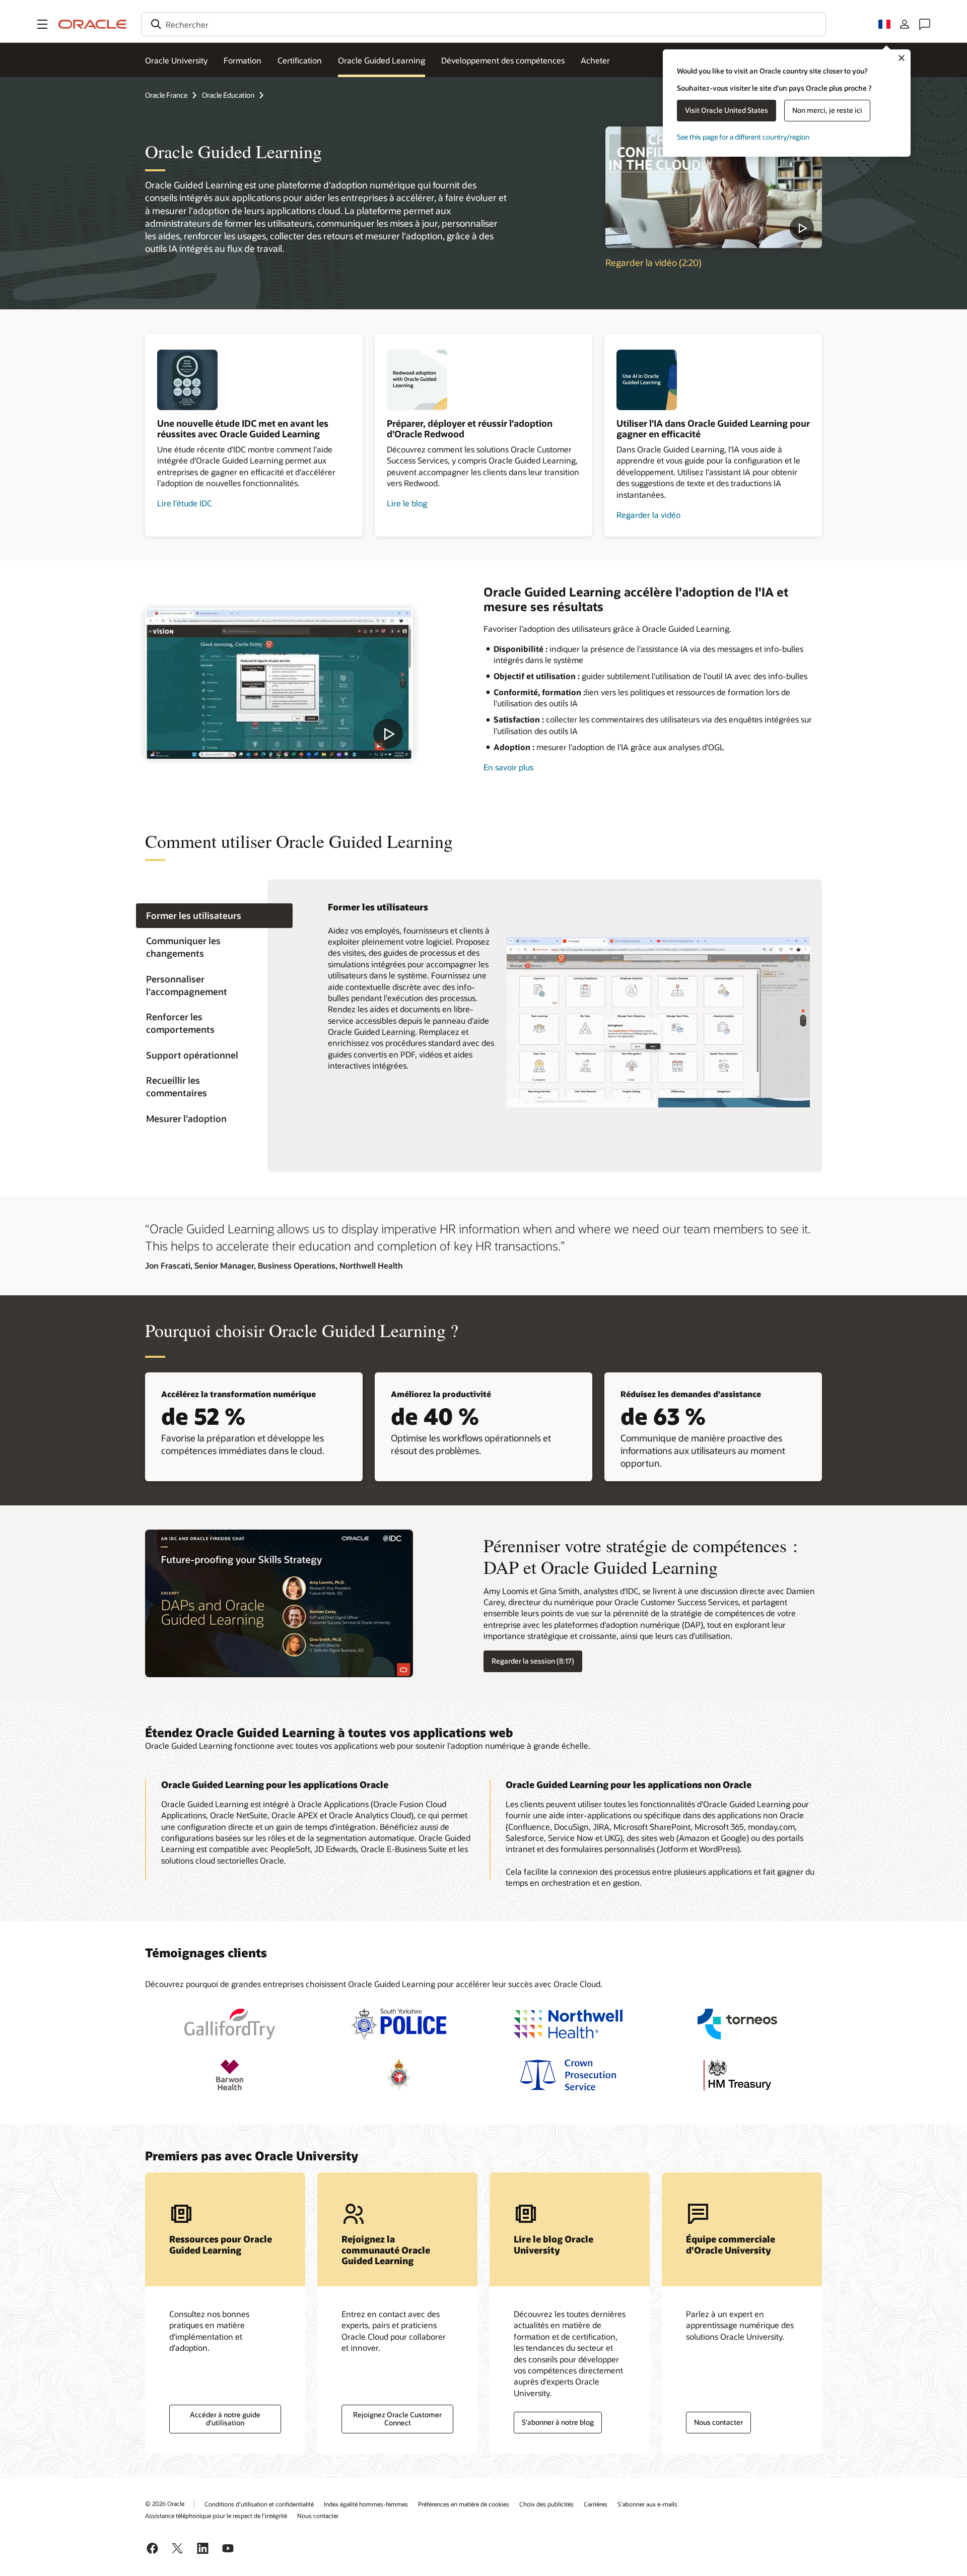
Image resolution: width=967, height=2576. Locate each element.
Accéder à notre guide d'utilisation (225, 2419)
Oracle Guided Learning (382, 60)
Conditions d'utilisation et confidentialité (259, 2504)
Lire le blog (407, 503)
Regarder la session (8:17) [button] (533, 1661)
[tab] (214, 916)
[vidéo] (279, 683)
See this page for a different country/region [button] (743, 137)
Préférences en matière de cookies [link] (464, 2504)
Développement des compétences (503, 60)
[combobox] (483, 24)
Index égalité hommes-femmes (366, 2504)
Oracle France (166, 95)
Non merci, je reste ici (827, 110)
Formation (243, 60)
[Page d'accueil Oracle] (93, 24)
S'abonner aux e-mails (647, 2504)
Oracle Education (228, 95)
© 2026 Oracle (165, 2503)
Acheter (595, 60)
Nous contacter (718, 2422)
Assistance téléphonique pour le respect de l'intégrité (216, 2516)
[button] (42, 24)
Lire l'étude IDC (185, 503)
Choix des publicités (546, 2504)
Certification (300, 60)
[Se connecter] (905, 24)
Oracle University (176, 60)
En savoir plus (508, 767)
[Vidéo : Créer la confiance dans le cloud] (714, 187)
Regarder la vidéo (648, 515)
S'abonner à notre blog (558, 2422)
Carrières (596, 2504)
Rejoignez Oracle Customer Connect (397, 2419)
